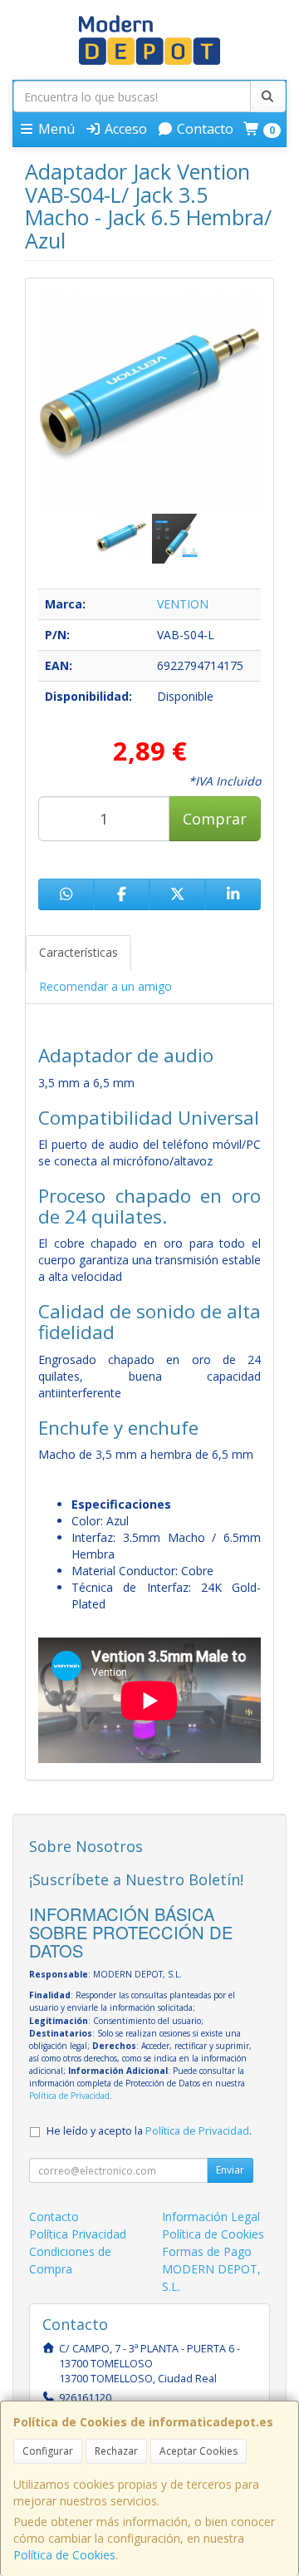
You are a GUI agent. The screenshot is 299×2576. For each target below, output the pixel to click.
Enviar (230, 2170)
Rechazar (116, 2451)
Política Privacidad (78, 2234)
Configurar (48, 2451)
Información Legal (211, 2216)
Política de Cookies (64, 2555)
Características (78, 952)
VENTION (183, 604)
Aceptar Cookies (199, 2451)
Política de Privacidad (69, 2096)
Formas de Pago (207, 2251)
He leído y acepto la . (149, 2131)
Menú (55, 129)
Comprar (215, 819)
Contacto (203, 129)
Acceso (124, 129)
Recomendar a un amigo (105, 986)
